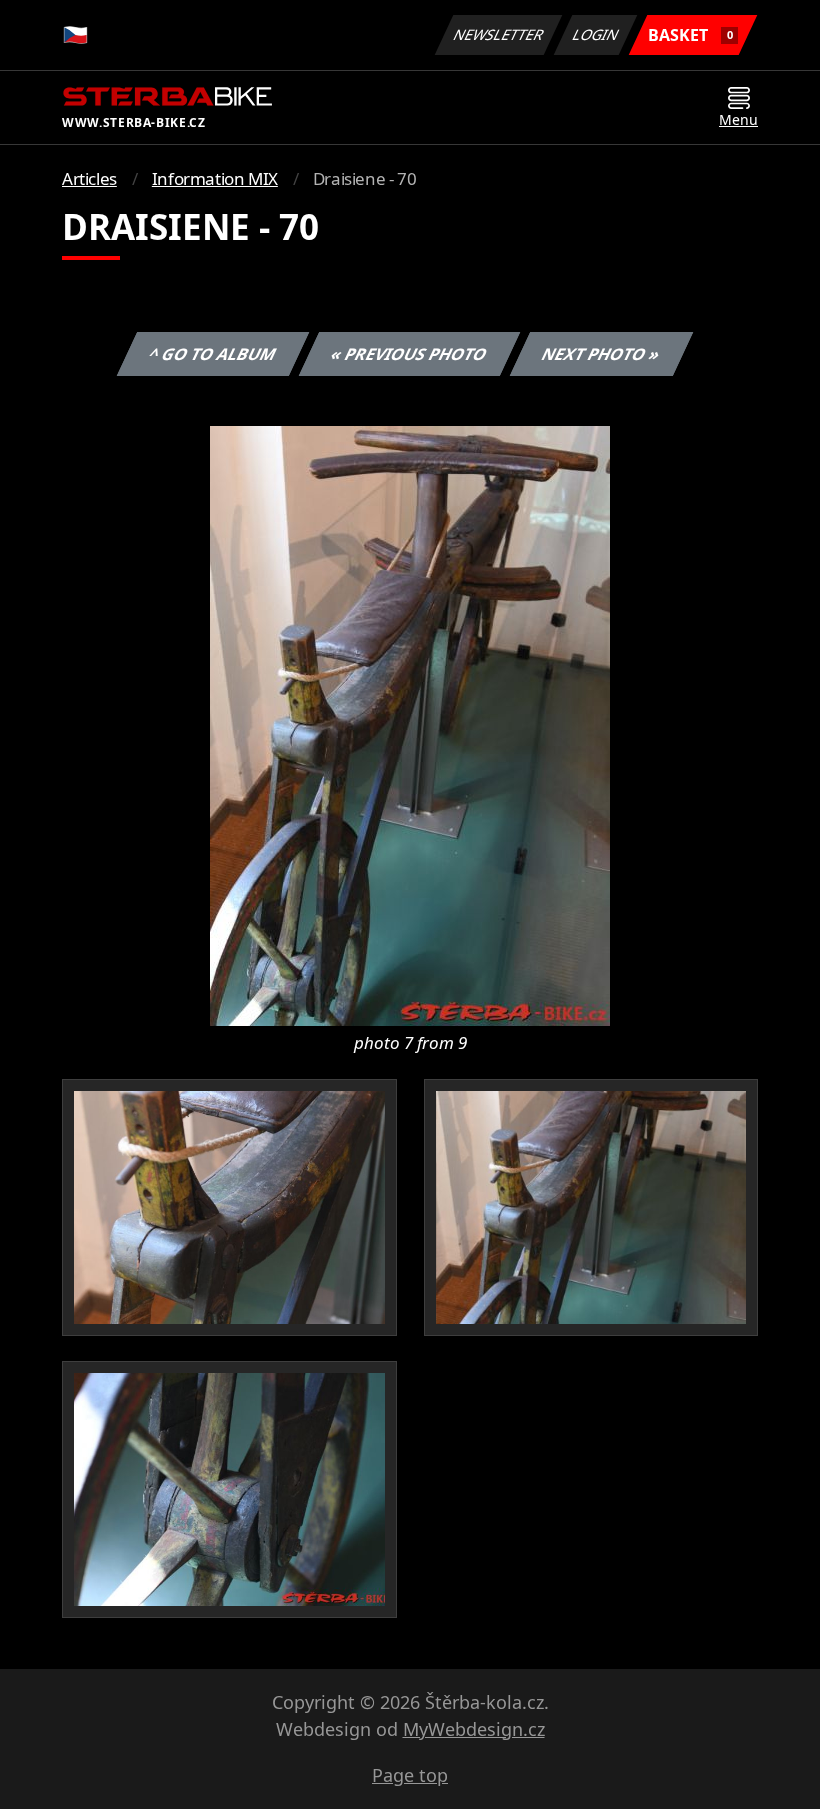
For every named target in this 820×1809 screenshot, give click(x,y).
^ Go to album (213, 354)
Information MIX (215, 178)
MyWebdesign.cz (474, 1729)
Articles (89, 178)
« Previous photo (409, 354)
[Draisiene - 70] (410, 724)
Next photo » (601, 354)
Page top (410, 1775)
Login (596, 34)
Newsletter (499, 34)
